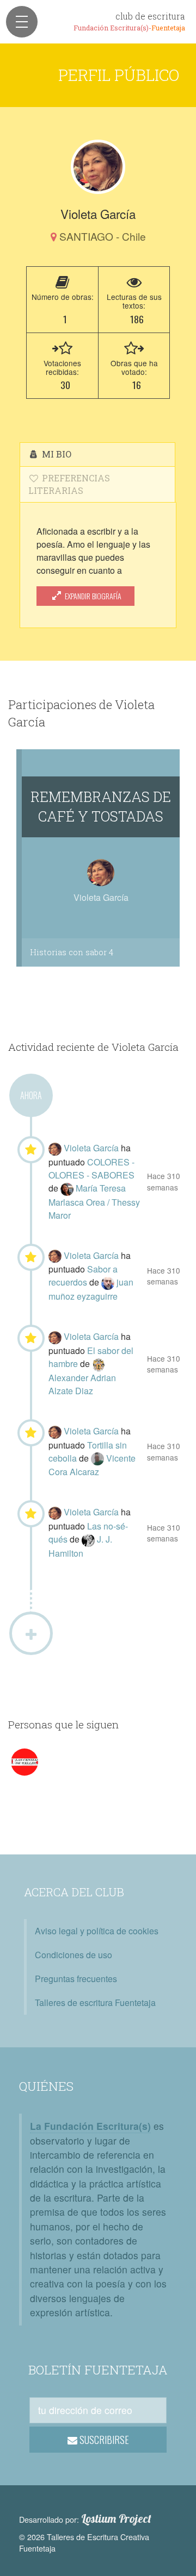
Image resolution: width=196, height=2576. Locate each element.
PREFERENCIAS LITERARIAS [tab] (69, 484)
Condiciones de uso (73, 1955)
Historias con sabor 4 (72, 952)
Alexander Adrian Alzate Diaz (82, 1384)
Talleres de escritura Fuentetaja (95, 2002)
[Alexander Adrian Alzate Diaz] (99, 1364)
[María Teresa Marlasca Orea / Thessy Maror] (68, 1188)
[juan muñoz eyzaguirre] (109, 1282)
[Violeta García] (98, 167)
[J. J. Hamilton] (89, 1539)
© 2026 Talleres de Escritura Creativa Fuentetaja (84, 2543)
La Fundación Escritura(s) (90, 2126)
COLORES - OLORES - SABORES (91, 1168)
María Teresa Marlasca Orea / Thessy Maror (94, 1202)
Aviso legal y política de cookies (97, 1931)
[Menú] (22, 22)
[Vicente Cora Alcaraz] (99, 1458)
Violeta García (92, 1148)
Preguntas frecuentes (76, 1979)
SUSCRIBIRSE (103, 2440)
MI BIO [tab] (56, 454)
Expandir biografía (92, 596)
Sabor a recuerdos (83, 1276)
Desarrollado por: (85, 2519)
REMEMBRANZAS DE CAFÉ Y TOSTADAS (101, 806)
